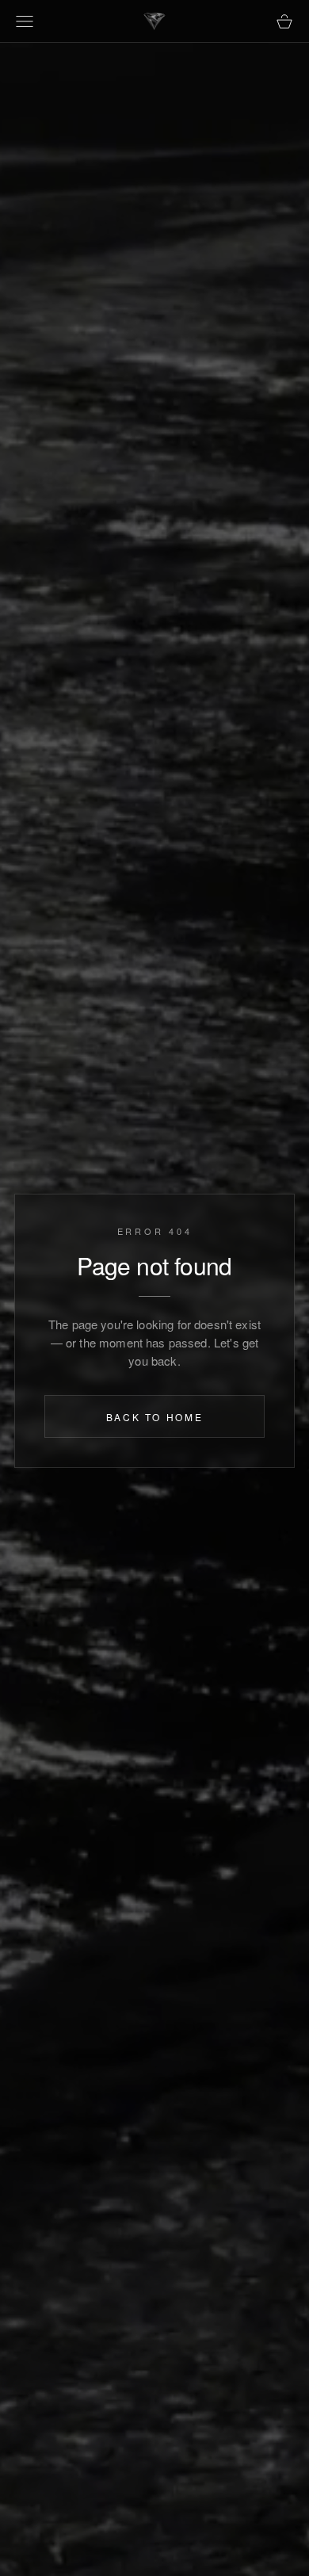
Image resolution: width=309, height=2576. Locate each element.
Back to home (155, 1417)
